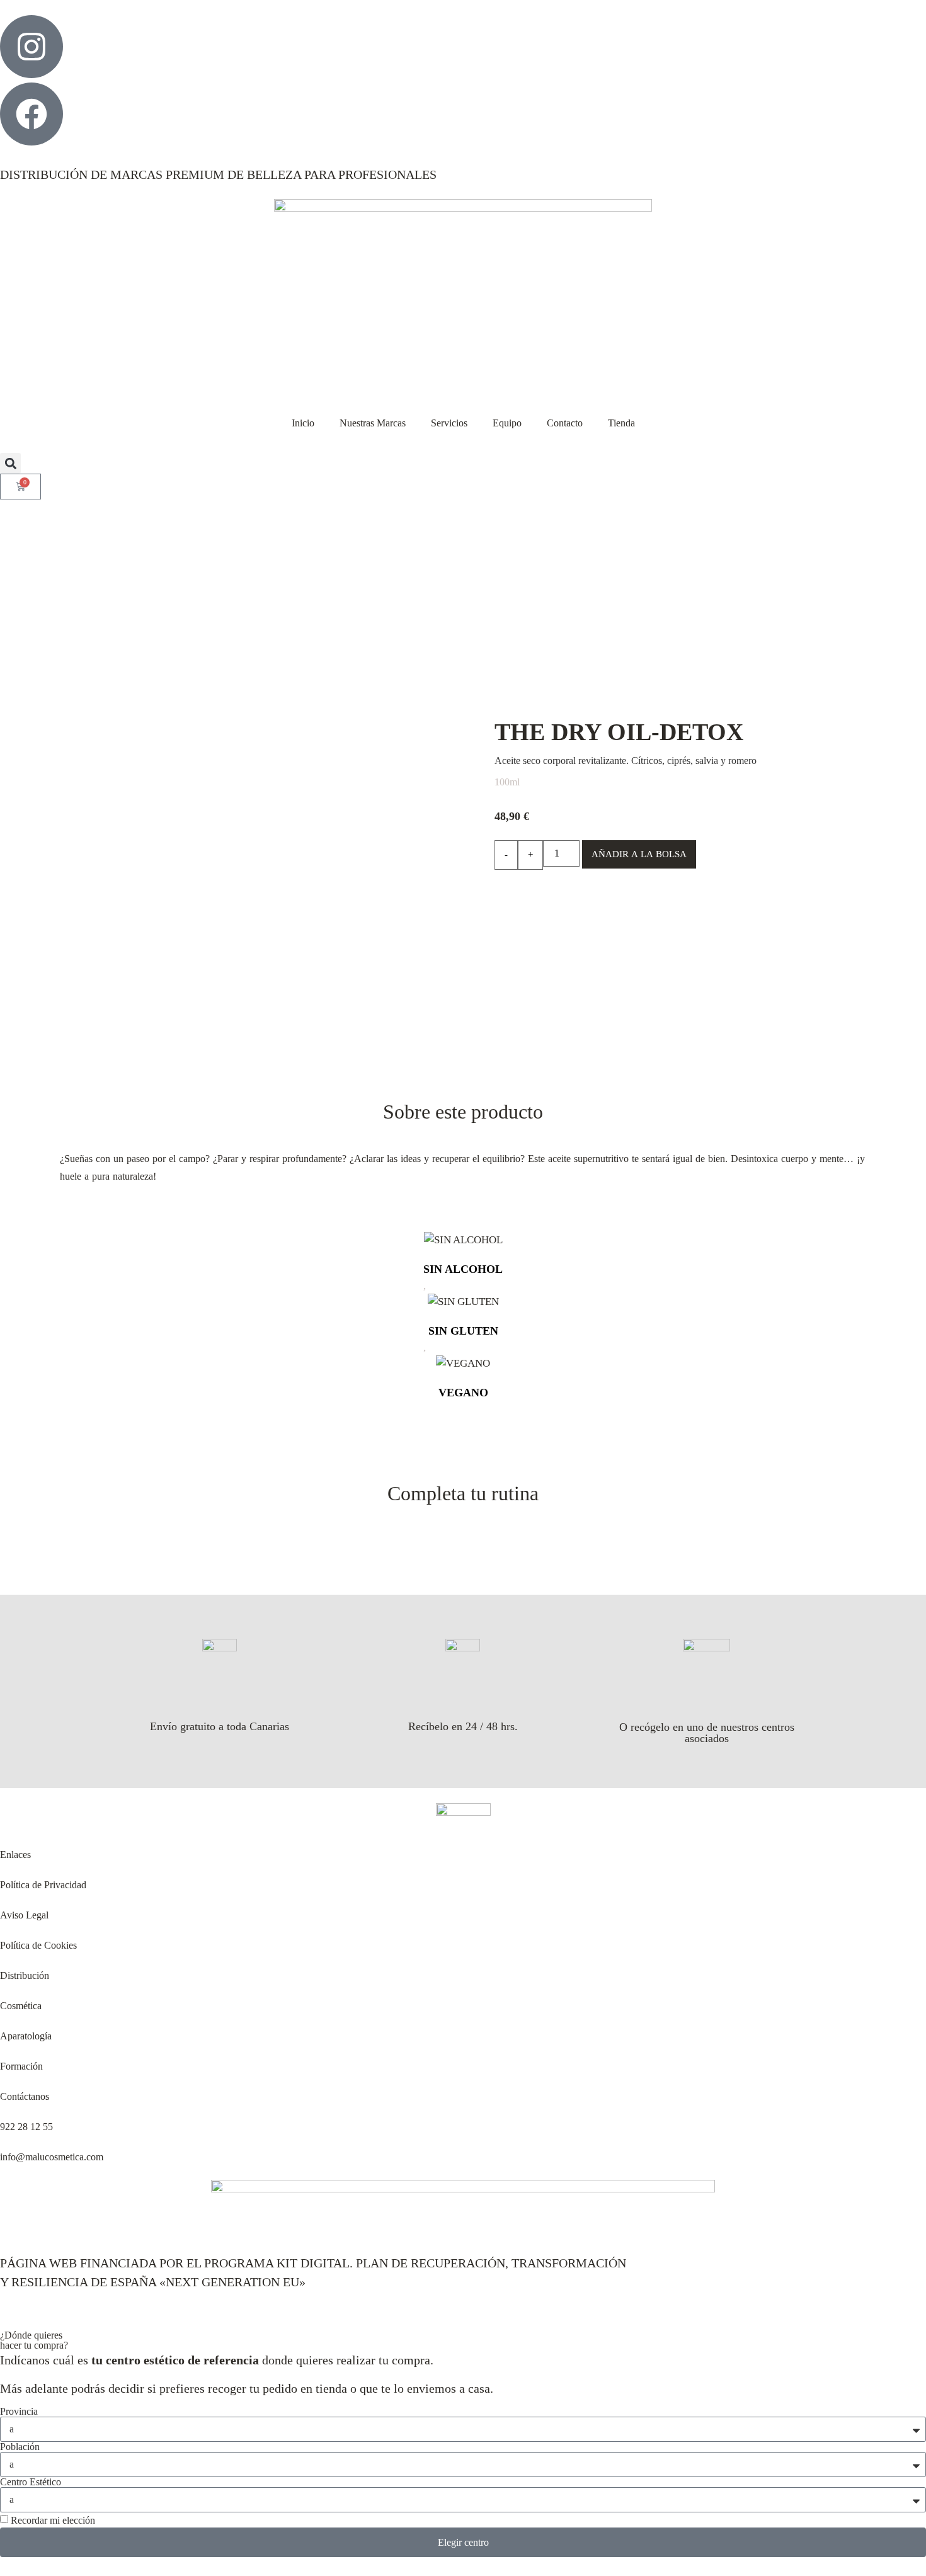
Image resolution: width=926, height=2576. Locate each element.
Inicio (303, 423)
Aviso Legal (24, 1915)
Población (20, 2447)
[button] (10, 463)
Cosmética (21, 2006)
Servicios (449, 423)
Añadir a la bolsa (639, 854)
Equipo (507, 423)
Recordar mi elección (53, 2520)
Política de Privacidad (43, 1885)
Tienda (621, 423)
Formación (21, 2066)
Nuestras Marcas (373, 423)
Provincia (19, 2412)
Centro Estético (31, 2482)
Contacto (565, 423)
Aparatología (26, 2036)
